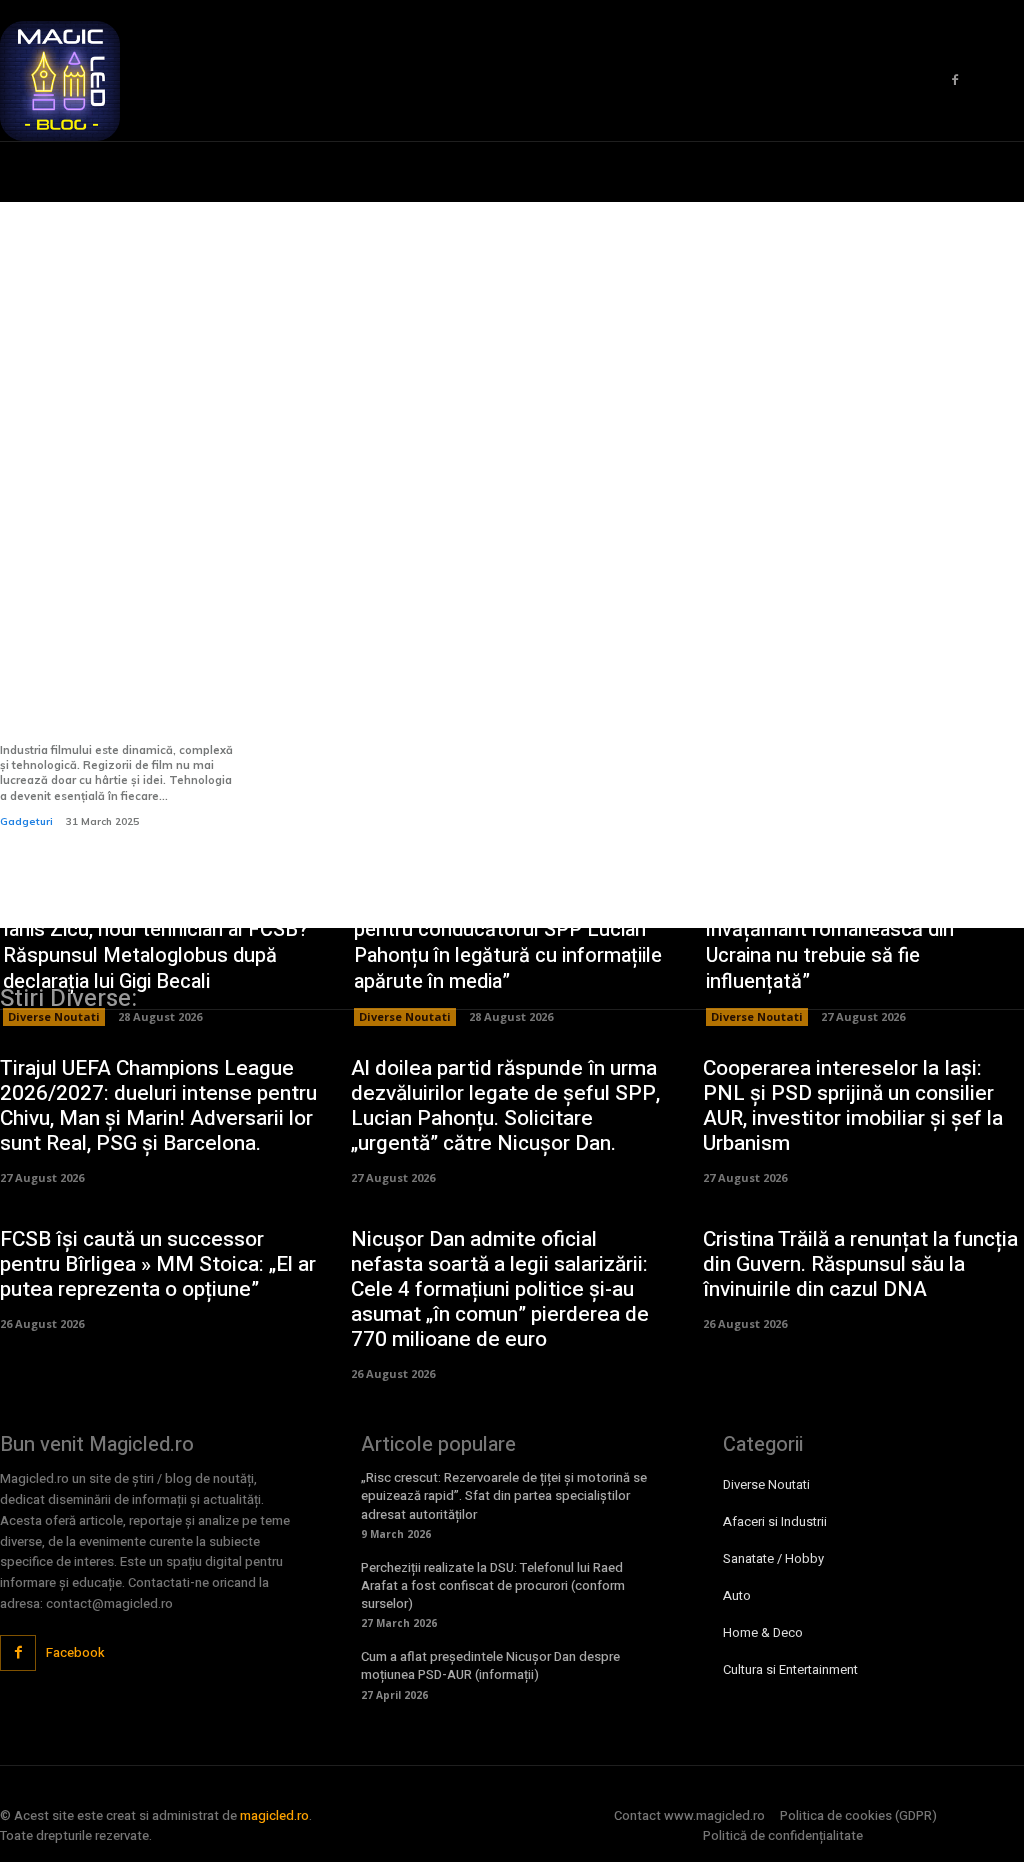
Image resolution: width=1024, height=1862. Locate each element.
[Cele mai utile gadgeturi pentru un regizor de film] (117, 526)
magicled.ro (274, 1815)
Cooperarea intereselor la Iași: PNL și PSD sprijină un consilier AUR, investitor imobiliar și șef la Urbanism (853, 1106)
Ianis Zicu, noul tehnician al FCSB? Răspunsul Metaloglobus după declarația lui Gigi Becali (155, 955)
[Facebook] (955, 81)
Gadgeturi (26, 821)
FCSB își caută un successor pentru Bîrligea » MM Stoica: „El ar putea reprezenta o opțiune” (158, 1264)
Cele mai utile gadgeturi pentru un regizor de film (102, 711)
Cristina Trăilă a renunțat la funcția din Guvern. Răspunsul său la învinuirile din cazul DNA (860, 1264)
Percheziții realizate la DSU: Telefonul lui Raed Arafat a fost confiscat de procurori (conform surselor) (493, 1585)
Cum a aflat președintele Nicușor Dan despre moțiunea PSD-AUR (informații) (490, 1665)
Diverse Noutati (54, 1016)
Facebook (75, 1652)
